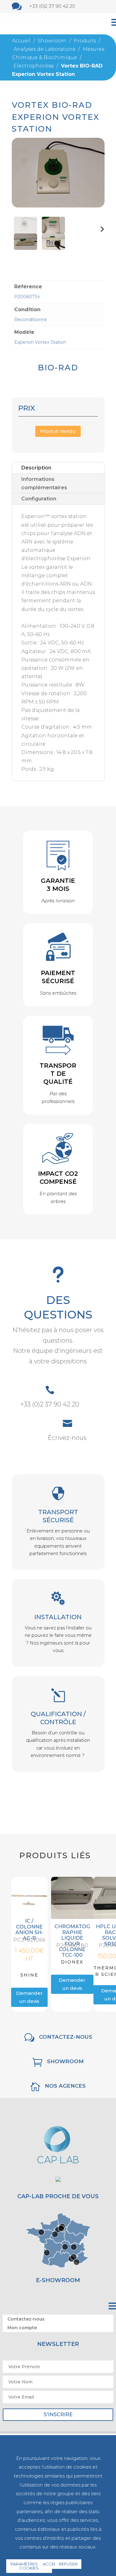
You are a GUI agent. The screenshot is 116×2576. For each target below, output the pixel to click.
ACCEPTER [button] (54, 2564)
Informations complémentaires (44, 483)
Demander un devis (29, 1997)
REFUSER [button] (68, 2564)
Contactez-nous (66, 2037)
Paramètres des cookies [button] (29, 2566)
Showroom (65, 2061)
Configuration (39, 499)
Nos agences (65, 2086)
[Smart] (58, 206)
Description (36, 468)
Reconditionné (31, 320)
